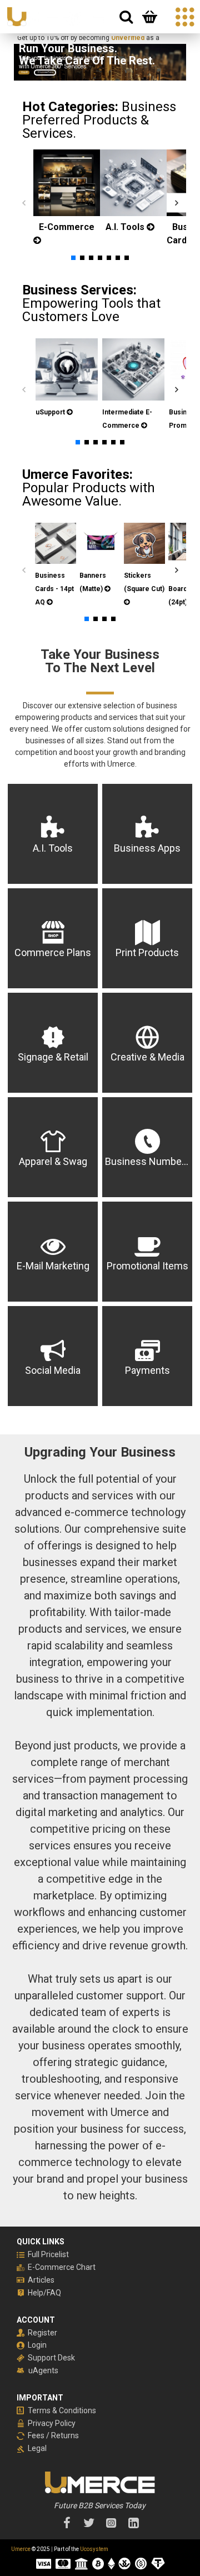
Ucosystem (94, 2549)
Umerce (21, 2549)
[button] (24, 202)
